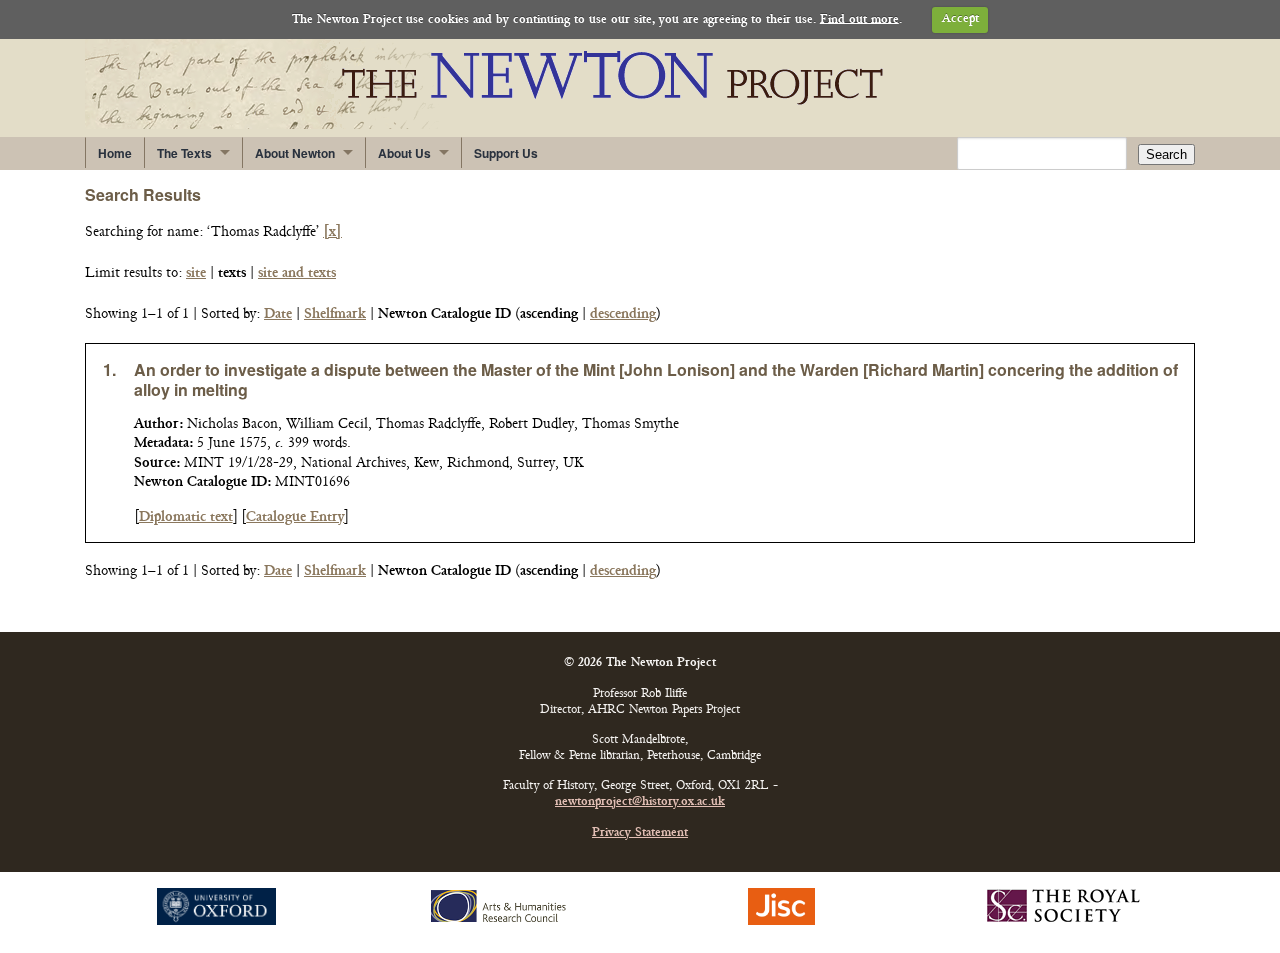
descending (623, 314)
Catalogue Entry (295, 517)
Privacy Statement (640, 833)
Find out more (859, 19)
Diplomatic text (186, 517)
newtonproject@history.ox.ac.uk (640, 802)
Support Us (506, 153)
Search (1166, 154)
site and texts (297, 273)
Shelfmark (335, 314)
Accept (960, 19)
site (196, 273)
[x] (332, 232)
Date (278, 314)
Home (115, 153)
